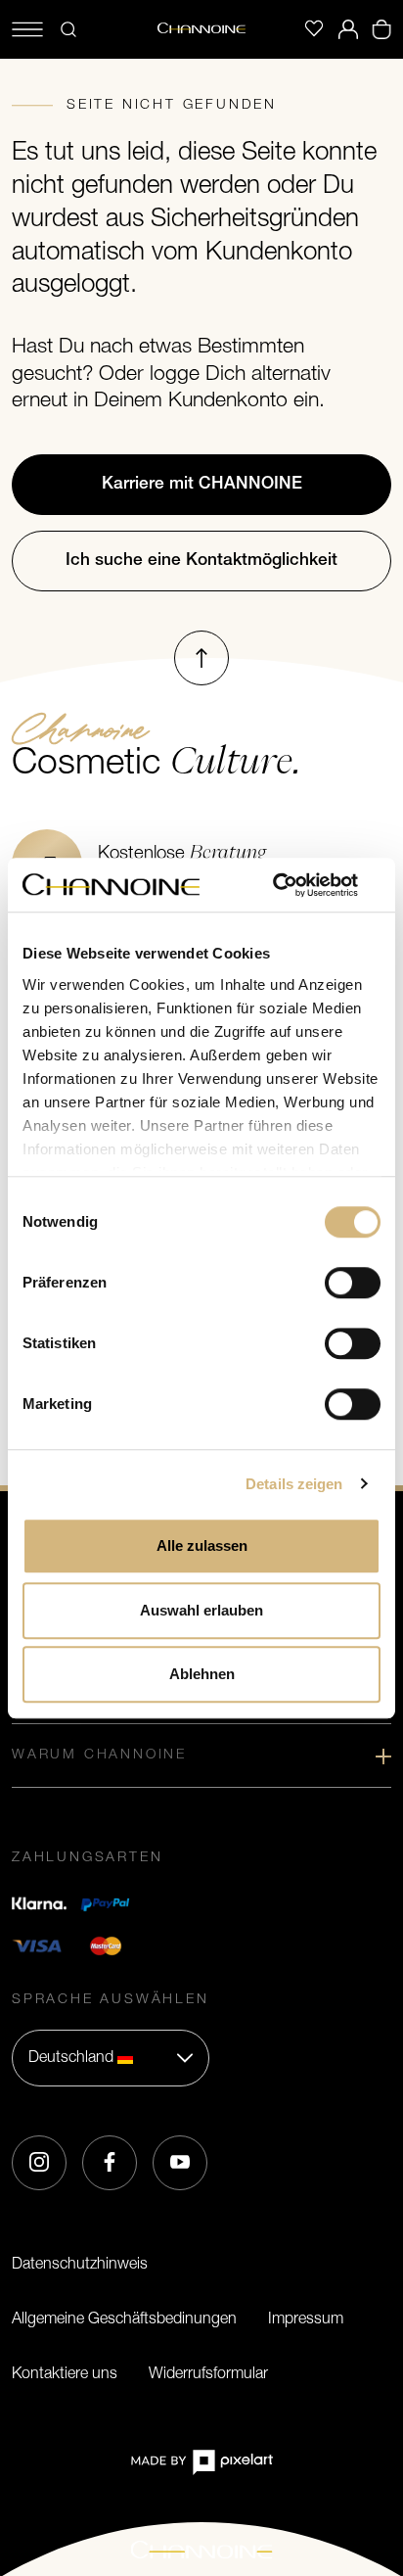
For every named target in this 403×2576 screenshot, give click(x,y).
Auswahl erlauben (201, 1610)
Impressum (306, 2319)
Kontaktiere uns (65, 2374)
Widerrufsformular (208, 2374)
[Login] (348, 29)
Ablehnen (202, 1674)
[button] (111, 2058)
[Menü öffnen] (27, 29)
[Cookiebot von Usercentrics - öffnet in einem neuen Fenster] (295, 885)
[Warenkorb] (381, 29)
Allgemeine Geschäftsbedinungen (124, 2319)
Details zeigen (294, 1484)
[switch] (353, 1283)
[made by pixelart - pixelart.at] (201, 2462)
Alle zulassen (202, 1546)
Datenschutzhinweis (80, 2265)
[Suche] (68, 29)
